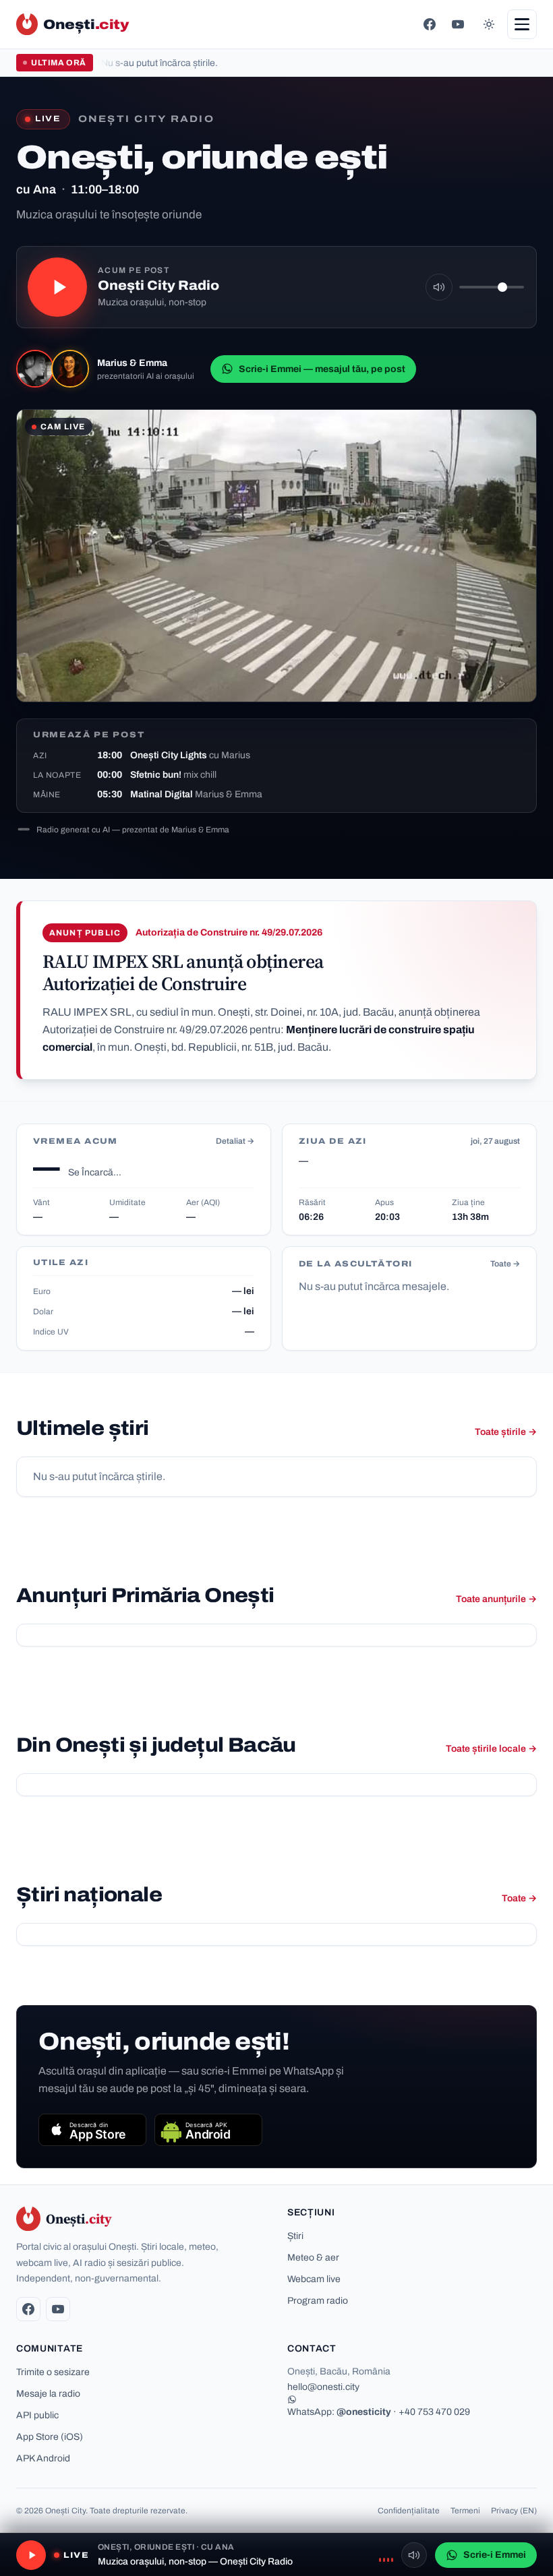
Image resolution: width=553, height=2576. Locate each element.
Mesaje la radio (48, 2394)
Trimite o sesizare (53, 2372)
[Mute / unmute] (439, 287)
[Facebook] (430, 24)
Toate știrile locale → (491, 1749)
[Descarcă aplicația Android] (208, 2130)
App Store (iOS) (50, 2437)
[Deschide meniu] (522, 24)
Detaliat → (235, 1141)
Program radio (318, 2301)
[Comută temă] (489, 24)
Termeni (465, 2511)
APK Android (43, 2458)
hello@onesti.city (323, 2387)
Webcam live (314, 2279)
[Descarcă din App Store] (92, 2130)
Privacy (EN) (514, 2511)
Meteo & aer (313, 2258)
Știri (295, 2236)
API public (37, 2415)
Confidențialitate (409, 2511)
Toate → (505, 1264)
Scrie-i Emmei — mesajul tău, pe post (322, 369)
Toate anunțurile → (496, 1599)
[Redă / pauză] (57, 287)
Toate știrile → (506, 1432)
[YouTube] (458, 24)
